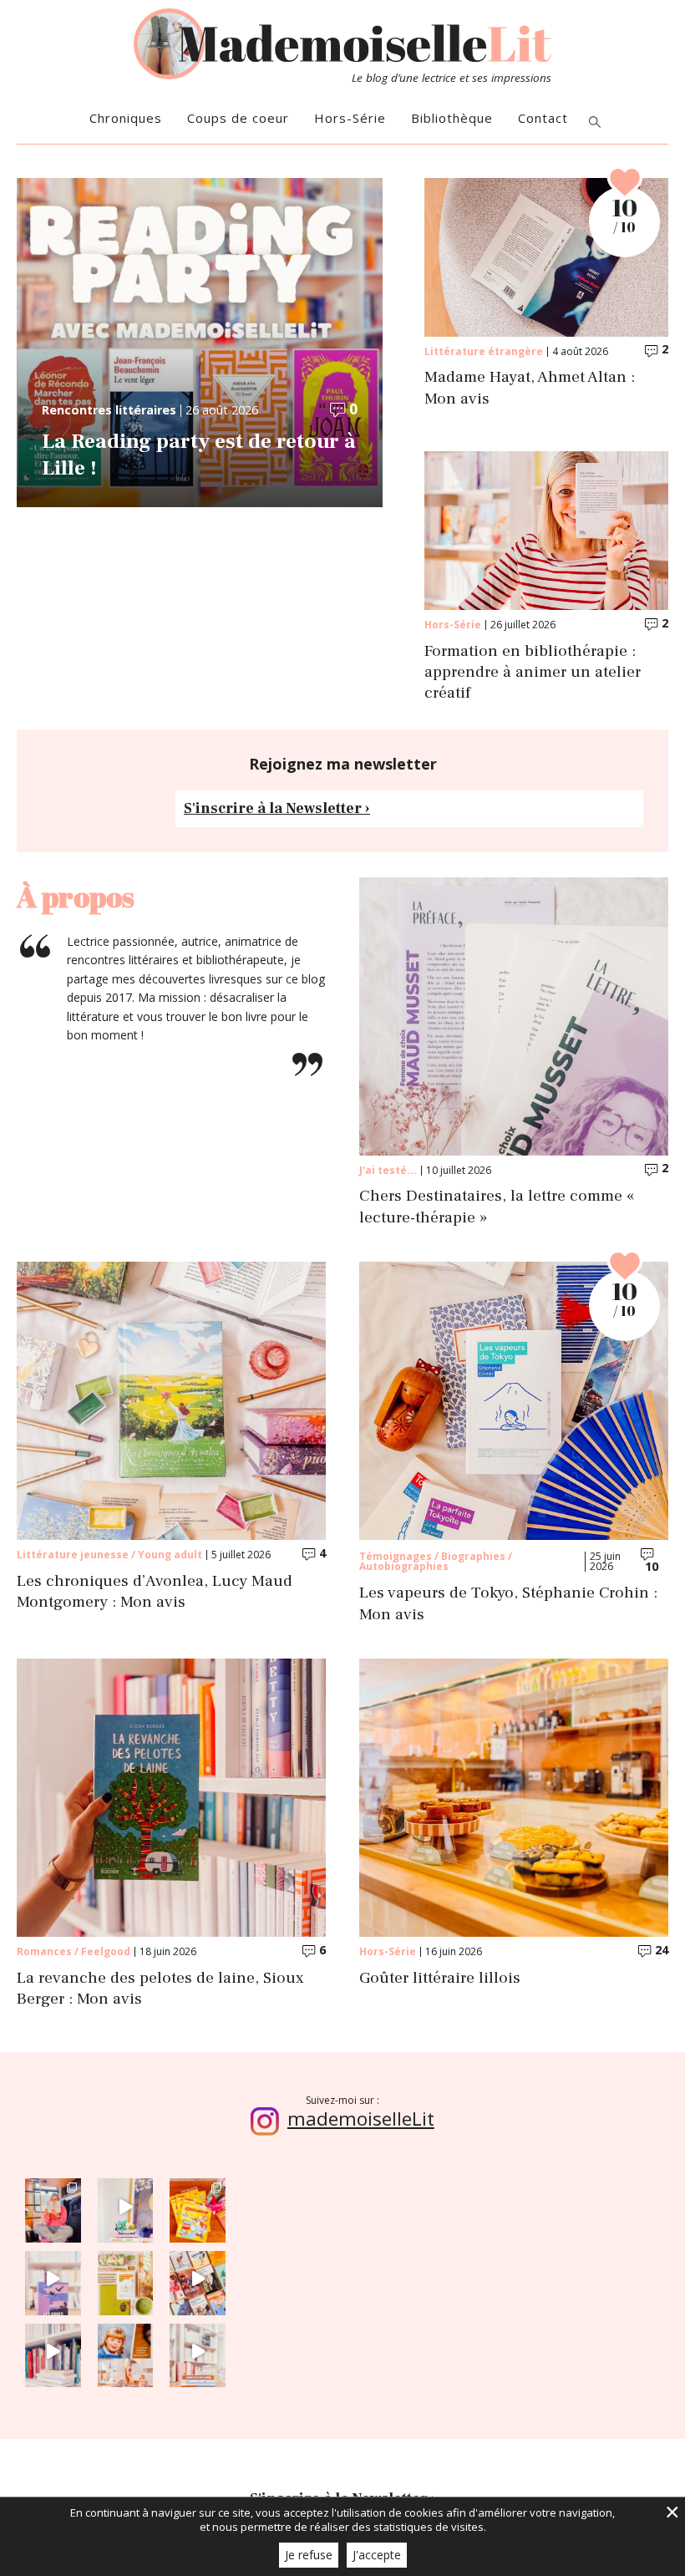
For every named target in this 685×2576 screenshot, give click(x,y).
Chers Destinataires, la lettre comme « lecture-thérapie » (497, 1207)
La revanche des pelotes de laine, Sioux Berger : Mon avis (160, 1989)
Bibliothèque (452, 118)
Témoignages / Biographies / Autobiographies (436, 1561)
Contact (543, 118)
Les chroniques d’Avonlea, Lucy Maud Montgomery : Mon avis (155, 1592)
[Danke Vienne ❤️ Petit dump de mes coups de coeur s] (53, 2206)
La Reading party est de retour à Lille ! (199, 455)
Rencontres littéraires (109, 410)
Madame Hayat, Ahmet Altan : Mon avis (530, 388)
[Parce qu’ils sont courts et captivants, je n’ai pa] (126, 2206)
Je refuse (309, 2555)
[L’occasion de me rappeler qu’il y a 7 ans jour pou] (126, 2352)
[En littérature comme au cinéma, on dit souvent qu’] (198, 2352)
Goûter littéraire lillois (440, 1978)
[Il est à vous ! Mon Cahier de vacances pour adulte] (198, 2206)
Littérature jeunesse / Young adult (109, 1555)
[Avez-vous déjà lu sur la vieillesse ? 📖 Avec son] (53, 2279)
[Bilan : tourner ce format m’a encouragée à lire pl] (53, 2352)
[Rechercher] (595, 123)
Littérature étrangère (484, 351)
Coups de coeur (238, 118)
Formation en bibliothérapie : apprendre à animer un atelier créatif (533, 673)
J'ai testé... (388, 1170)
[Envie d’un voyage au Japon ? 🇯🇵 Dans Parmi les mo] (126, 2279)
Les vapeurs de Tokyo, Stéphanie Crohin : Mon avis (508, 1603)
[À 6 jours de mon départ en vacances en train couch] (198, 2279)
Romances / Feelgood (74, 1951)
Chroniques (126, 118)
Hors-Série (350, 118)
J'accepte (377, 2555)
